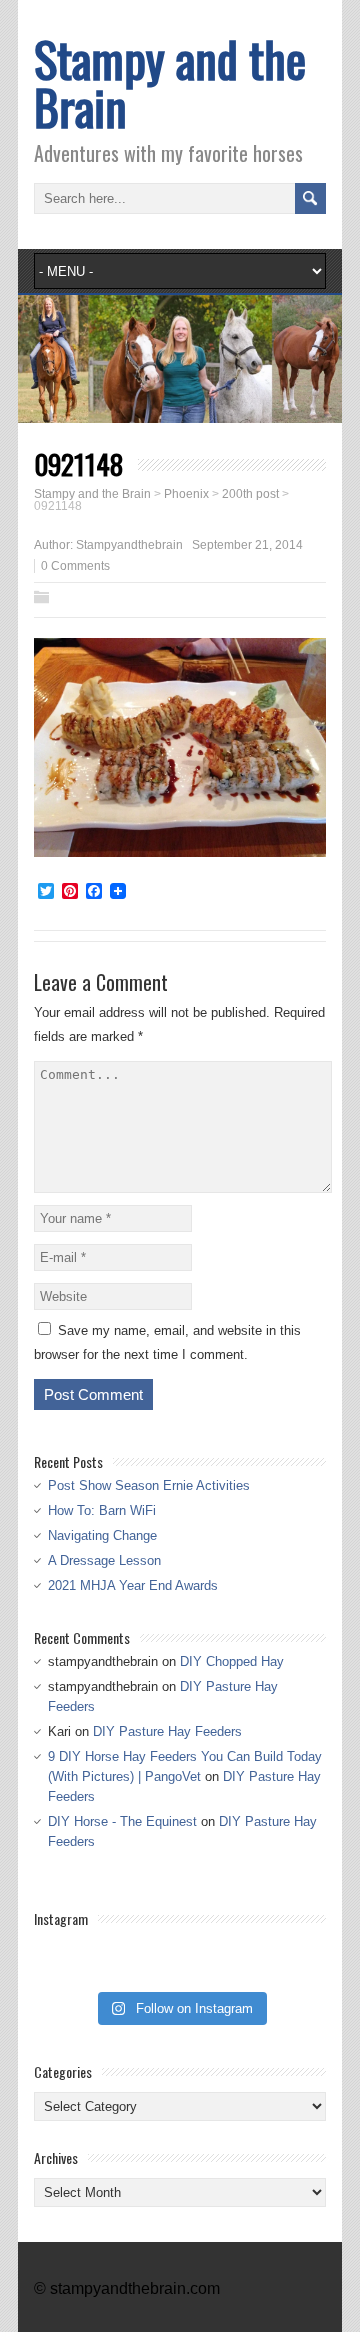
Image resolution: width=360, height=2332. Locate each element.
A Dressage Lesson (104, 1560)
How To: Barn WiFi (102, 1510)
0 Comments (75, 566)
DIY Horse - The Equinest (122, 1821)
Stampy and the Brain (170, 82)
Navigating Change (102, 1535)
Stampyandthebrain (129, 545)
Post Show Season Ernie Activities (149, 1485)
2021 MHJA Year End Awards (133, 1585)
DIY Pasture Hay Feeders (167, 1731)
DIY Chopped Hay (232, 1661)
